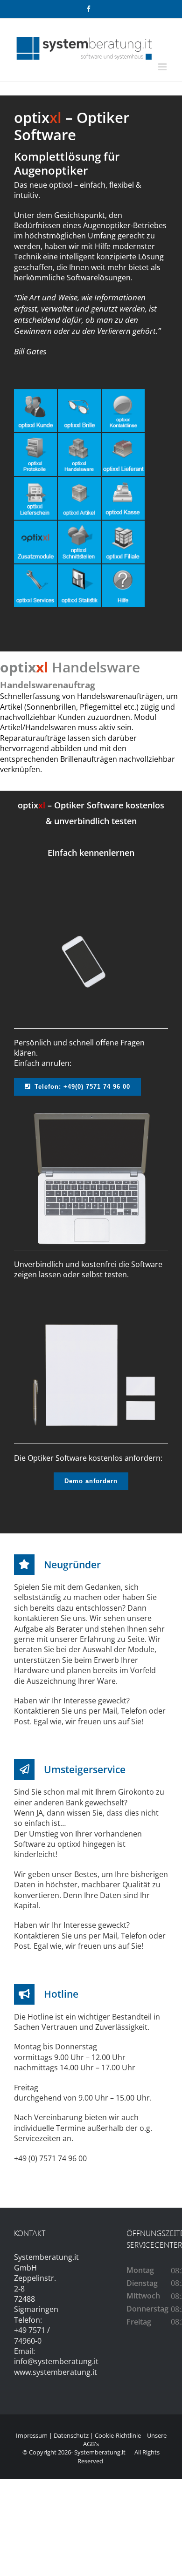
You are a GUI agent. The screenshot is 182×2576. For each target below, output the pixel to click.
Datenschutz (71, 2435)
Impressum (32, 2435)
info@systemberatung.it (56, 2361)
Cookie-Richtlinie (118, 2435)
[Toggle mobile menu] (163, 67)
